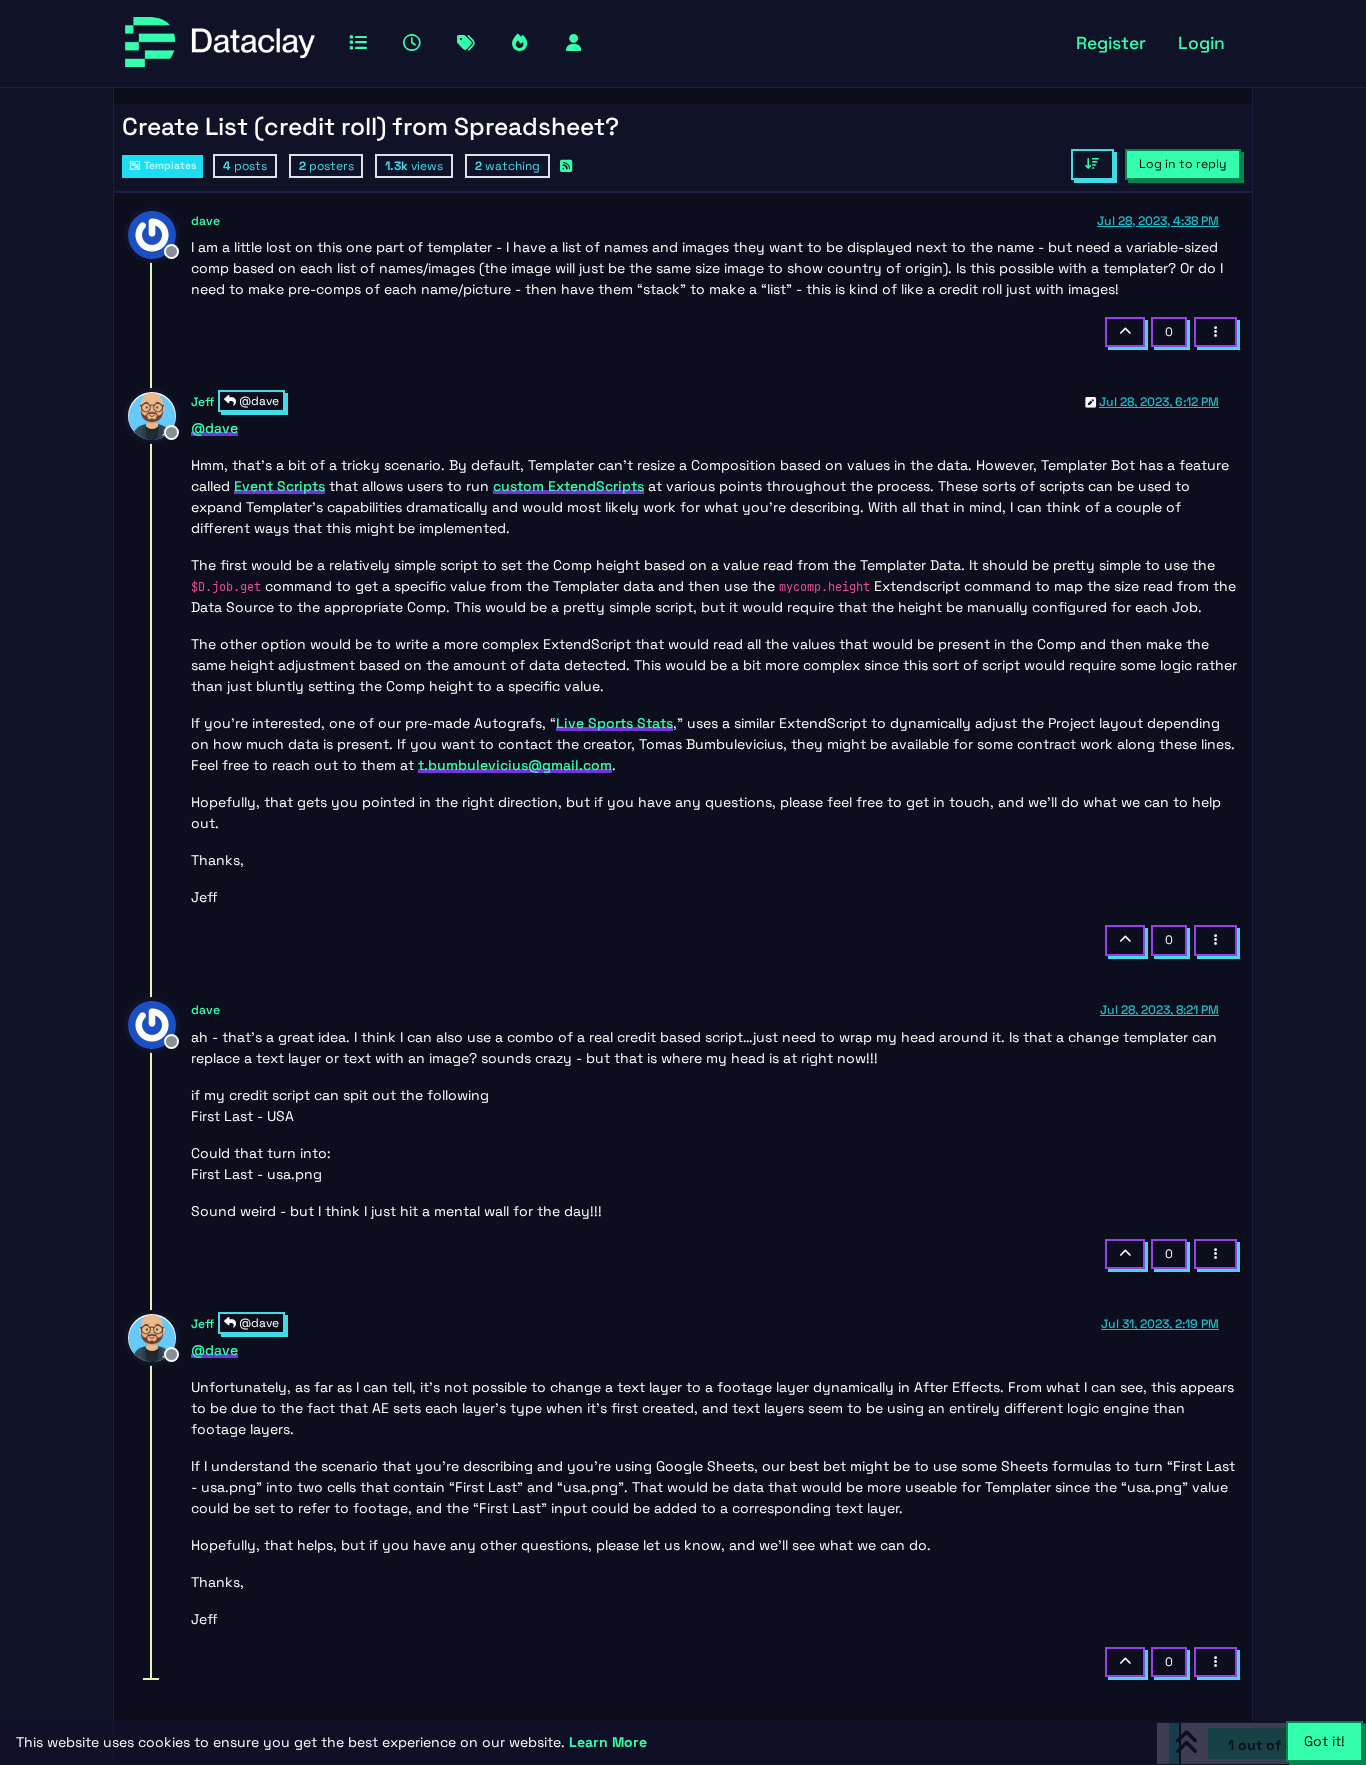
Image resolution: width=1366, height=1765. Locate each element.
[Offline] (159, 233)
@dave (257, 401)
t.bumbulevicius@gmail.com (515, 765)
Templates (169, 165)
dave (205, 221)
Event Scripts (279, 486)
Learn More (608, 1742)
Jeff (202, 402)
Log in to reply (1183, 164)
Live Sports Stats (614, 723)
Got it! (1324, 1741)
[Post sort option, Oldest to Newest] (1092, 164)
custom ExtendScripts (568, 486)
